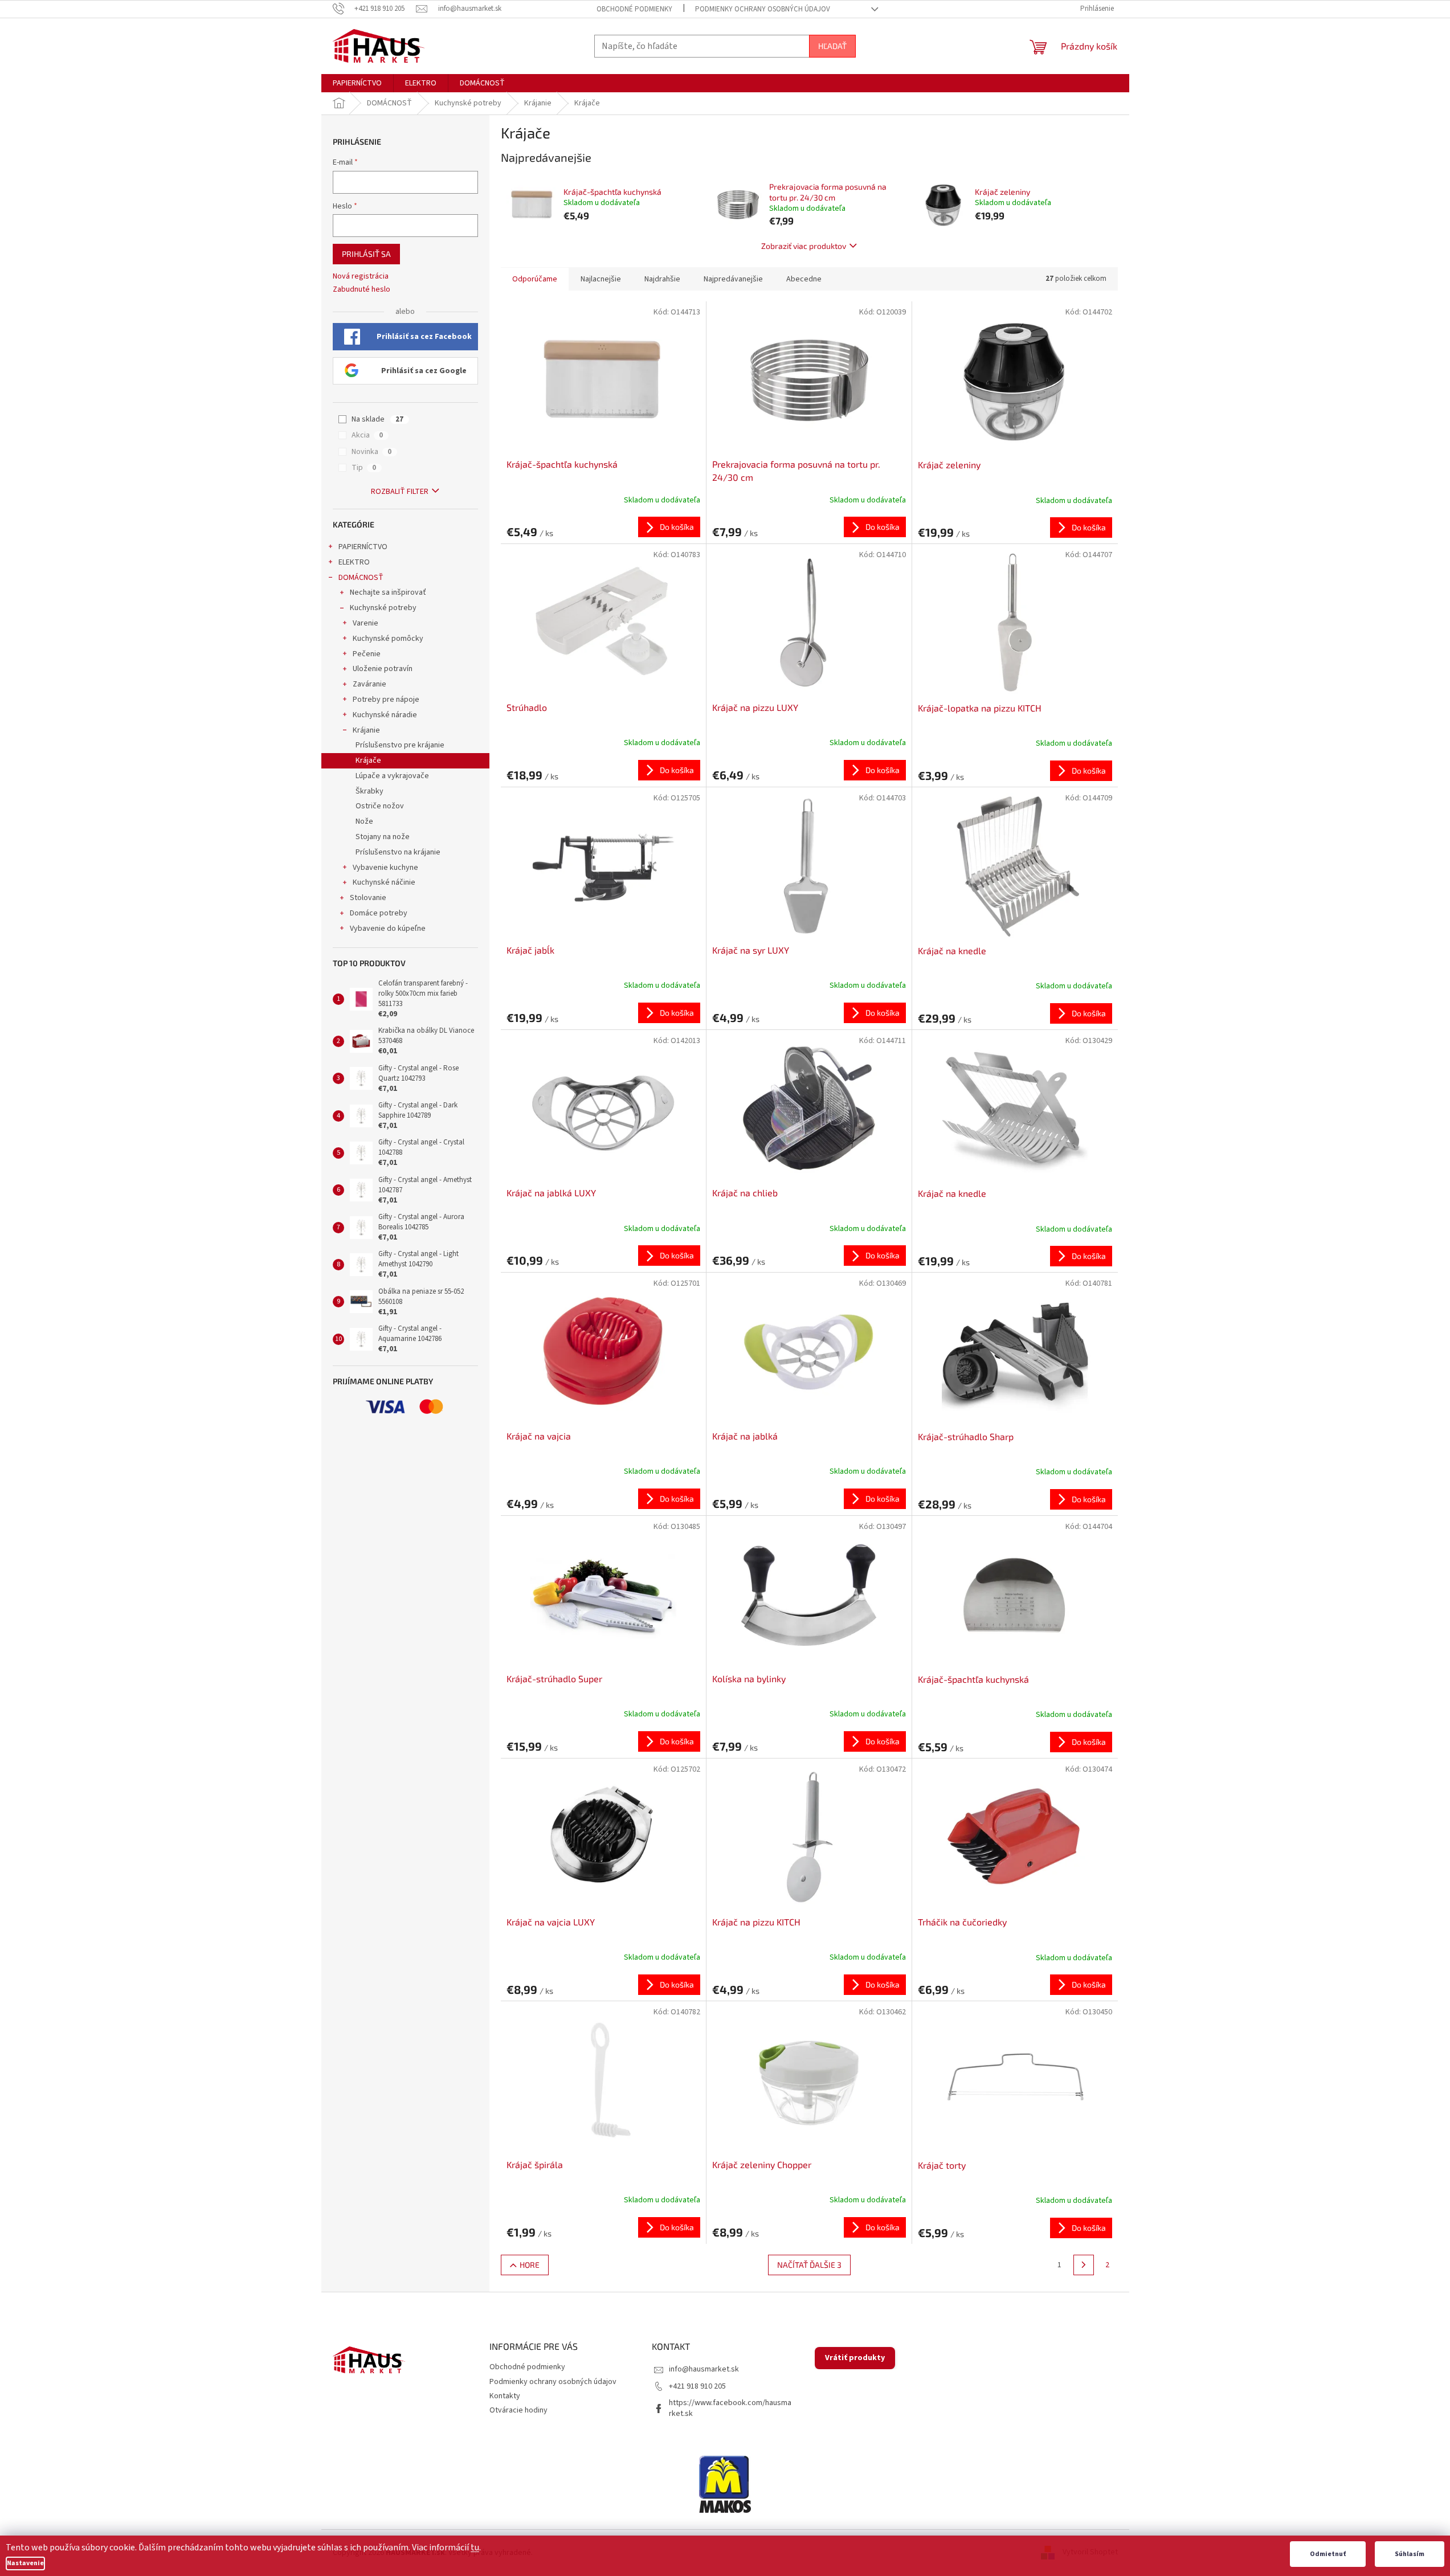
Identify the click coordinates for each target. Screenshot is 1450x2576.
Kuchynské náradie (385, 715)
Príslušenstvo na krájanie (398, 852)
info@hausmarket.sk (704, 2369)
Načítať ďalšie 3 (809, 2265)
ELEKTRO (354, 562)
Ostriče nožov (380, 806)
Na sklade (377, 419)
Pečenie (367, 654)
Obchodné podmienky (634, 9)
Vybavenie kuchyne (385, 868)
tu (475, 2548)
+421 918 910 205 (697, 2386)
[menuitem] (357, 83)
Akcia (367, 435)
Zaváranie (369, 684)
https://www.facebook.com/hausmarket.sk (730, 2408)
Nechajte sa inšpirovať (388, 592)
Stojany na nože (383, 837)
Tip (364, 468)
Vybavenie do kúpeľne (388, 929)
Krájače (368, 760)
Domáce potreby (379, 913)
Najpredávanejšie (733, 279)
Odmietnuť (1328, 2554)
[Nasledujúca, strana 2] (1084, 2265)
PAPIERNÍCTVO (363, 547)
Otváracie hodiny (518, 2410)
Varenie (365, 623)
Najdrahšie (662, 279)
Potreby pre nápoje (386, 700)
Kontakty (505, 2396)
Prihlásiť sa (366, 254)
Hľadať (832, 46)
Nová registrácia (361, 277)
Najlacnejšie (601, 279)
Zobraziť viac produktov (804, 246)
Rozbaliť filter (400, 492)
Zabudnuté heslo (362, 290)
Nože (364, 821)
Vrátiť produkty (855, 2358)
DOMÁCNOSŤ (361, 578)
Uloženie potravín (383, 669)
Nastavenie (25, 2563)
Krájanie (366, 730)
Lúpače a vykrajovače (392, 776)
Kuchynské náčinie (384, 882)
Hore (530, 2265)
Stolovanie (368, 898)
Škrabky (369, 791)
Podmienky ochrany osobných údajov (763, 9)
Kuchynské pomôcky (388, 639)
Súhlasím (1410, 2554)
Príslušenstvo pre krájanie (400, 745)
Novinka (371, 452)
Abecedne (804, 279)
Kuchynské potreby (383, 608)
